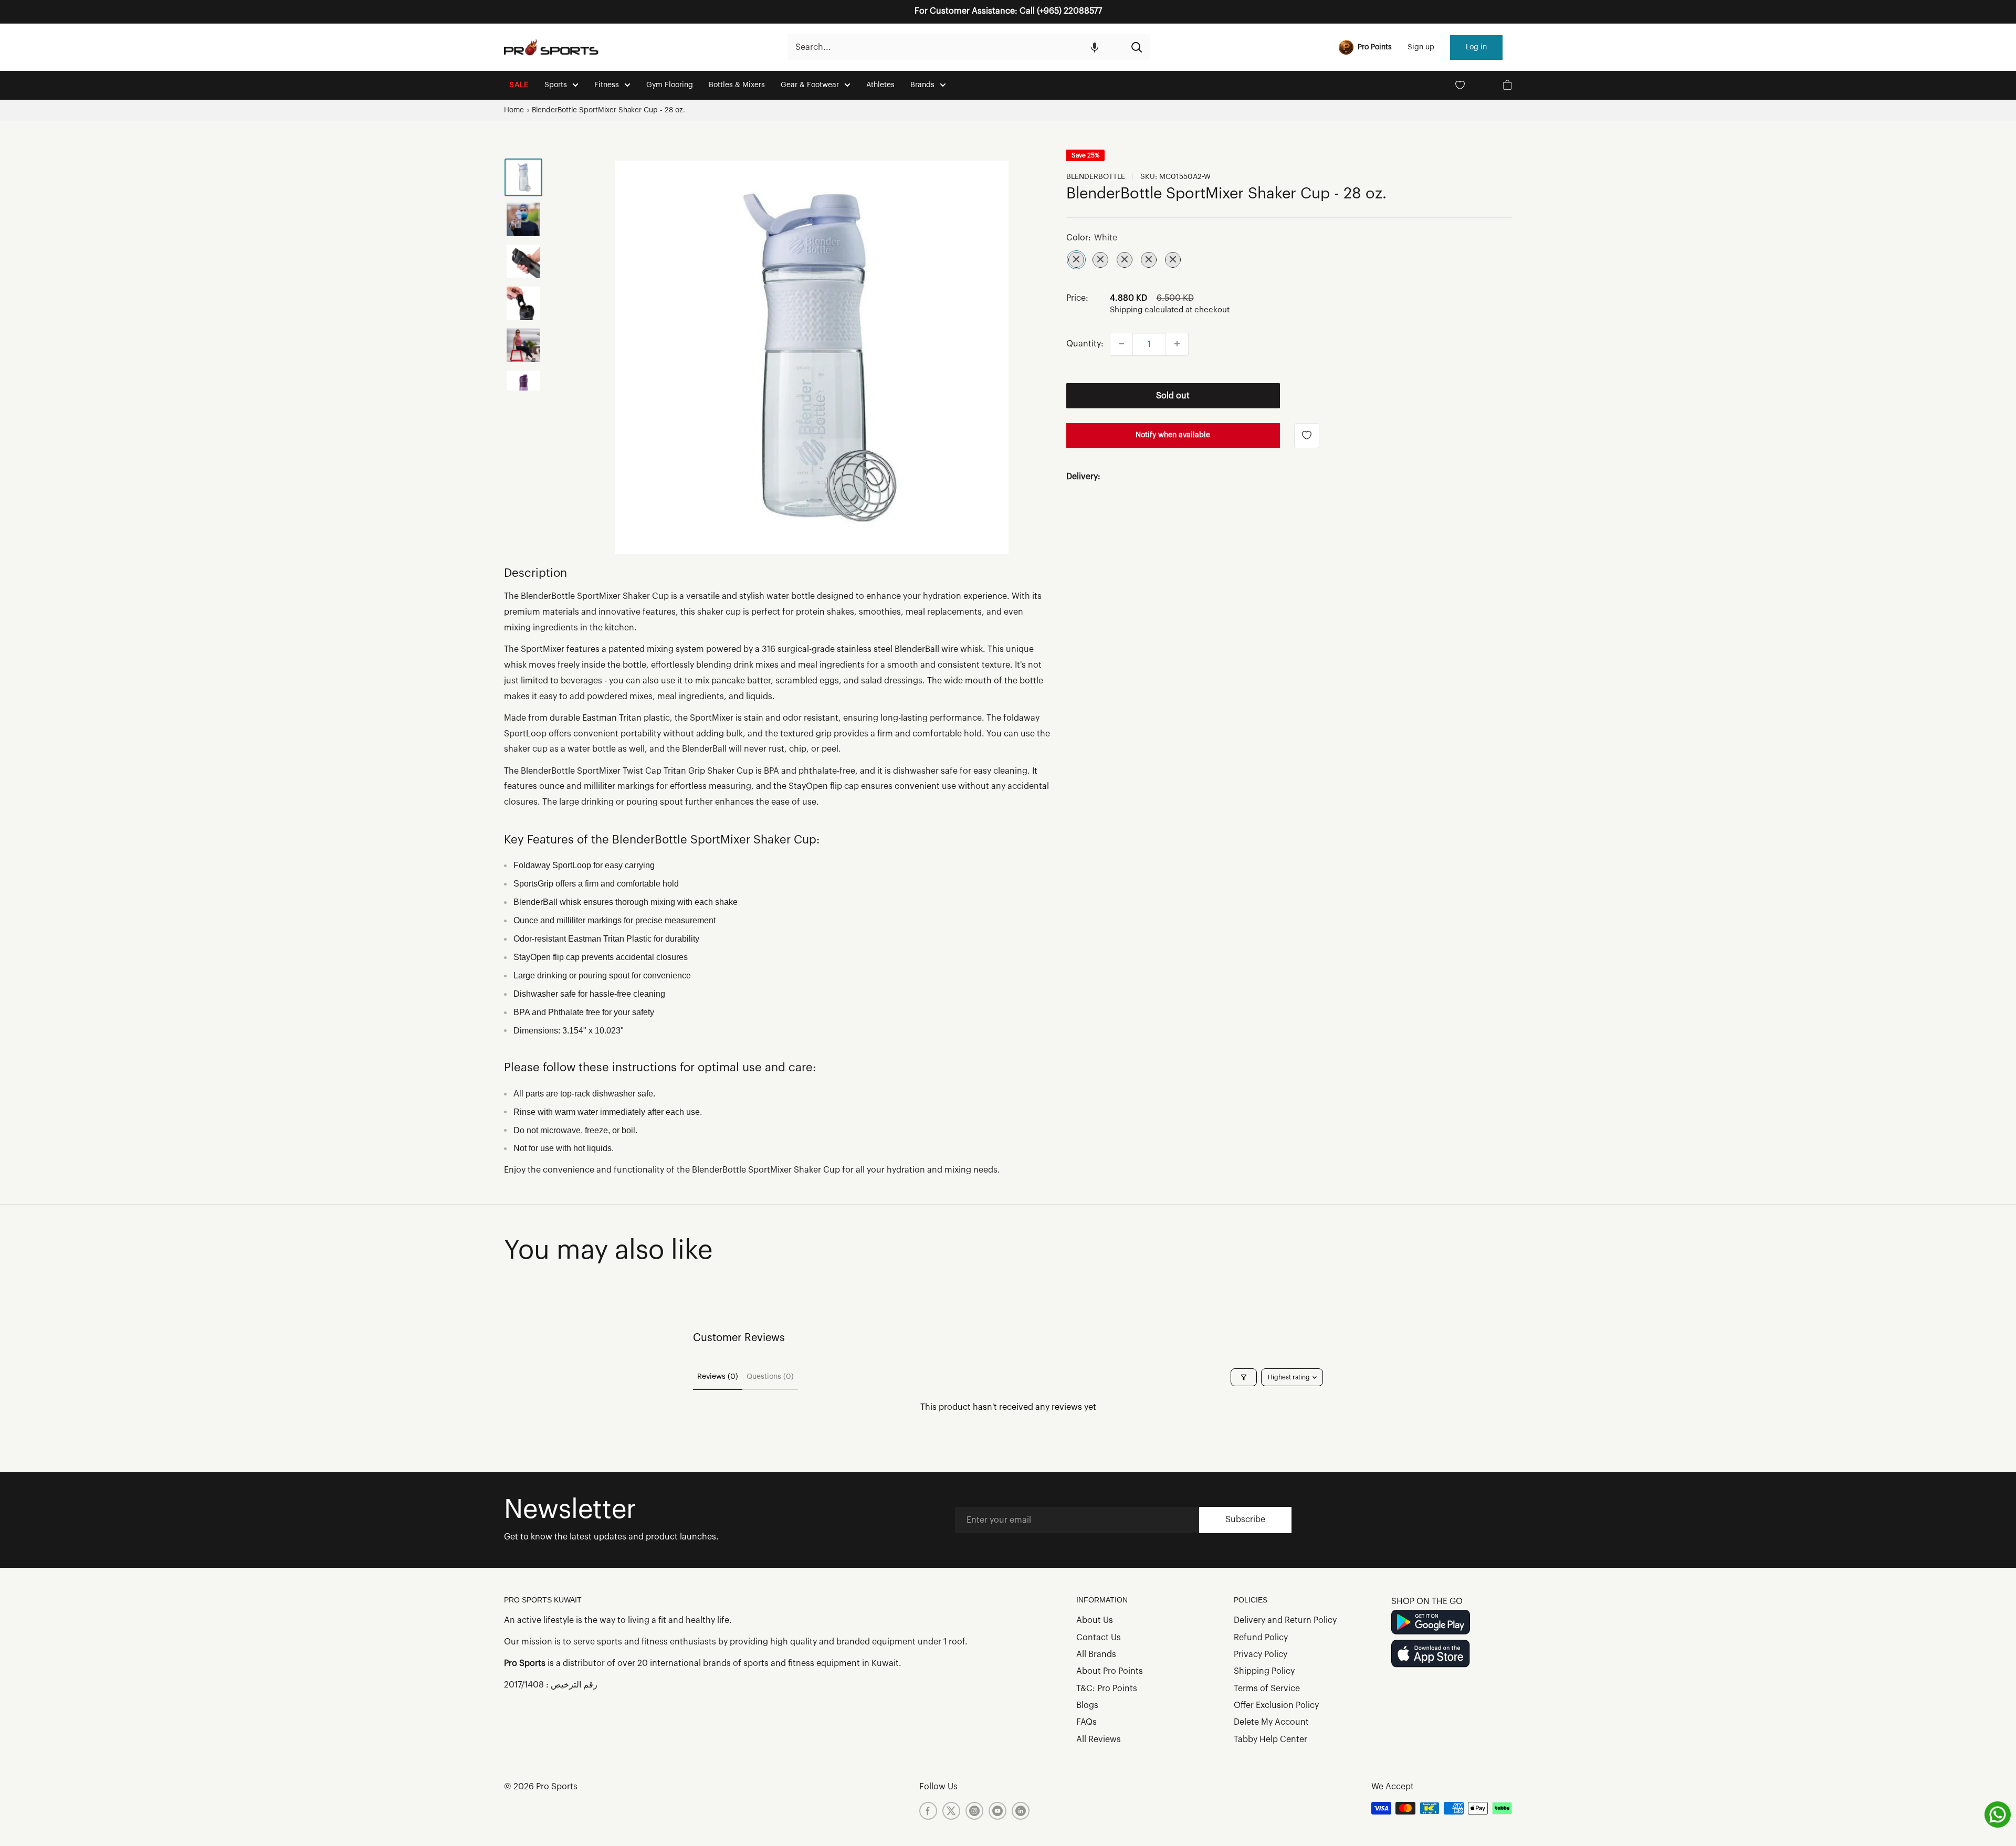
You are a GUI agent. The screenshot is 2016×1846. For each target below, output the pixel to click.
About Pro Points (1110, 1671)
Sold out (1173, 395)
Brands (922, 85)
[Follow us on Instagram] (974, 1811)
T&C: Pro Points (1107, 1689)
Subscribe (1245, 1520)
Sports (556, 85)
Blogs (1087, 1705)
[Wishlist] (1460, 85)
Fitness (607, 85)
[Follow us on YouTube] (997, 1811)
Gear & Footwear (810, 85)
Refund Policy (1261, 1638)
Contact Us (1099, 1638)
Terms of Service (1267, 1689)
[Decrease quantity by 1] (1121, 344)
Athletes (880, 85)
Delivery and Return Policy (1285, 1620)
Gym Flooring (670, 85)
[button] (1095, 47)
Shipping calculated (1147, 310)
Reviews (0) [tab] (718, 1377)
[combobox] (955, 47)
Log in (1476, 47)
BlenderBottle (1096, 177)
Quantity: (1085, 343)
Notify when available (1173, 435)
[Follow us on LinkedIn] (1021, 1811)
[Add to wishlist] (1307, 435)
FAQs (1086, 1722)
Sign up (1421, 47)
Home (514, 110)
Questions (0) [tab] (770, 1377)
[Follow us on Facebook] (928, 1811)
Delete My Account (1271, 1722)
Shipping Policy (1264, 1671)
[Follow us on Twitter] (951, 1811)
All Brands (1096, 1654)
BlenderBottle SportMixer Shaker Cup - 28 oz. (608, 110)
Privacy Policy (1261, 1654)
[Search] (1137, 47)
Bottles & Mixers (737, 85)
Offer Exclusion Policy (1276, 1705)
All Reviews (1099, 1739)
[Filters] (1244, 1377)
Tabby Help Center (1270, 1739)
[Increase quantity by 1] (1177, 344)
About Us (1095, 1620)
